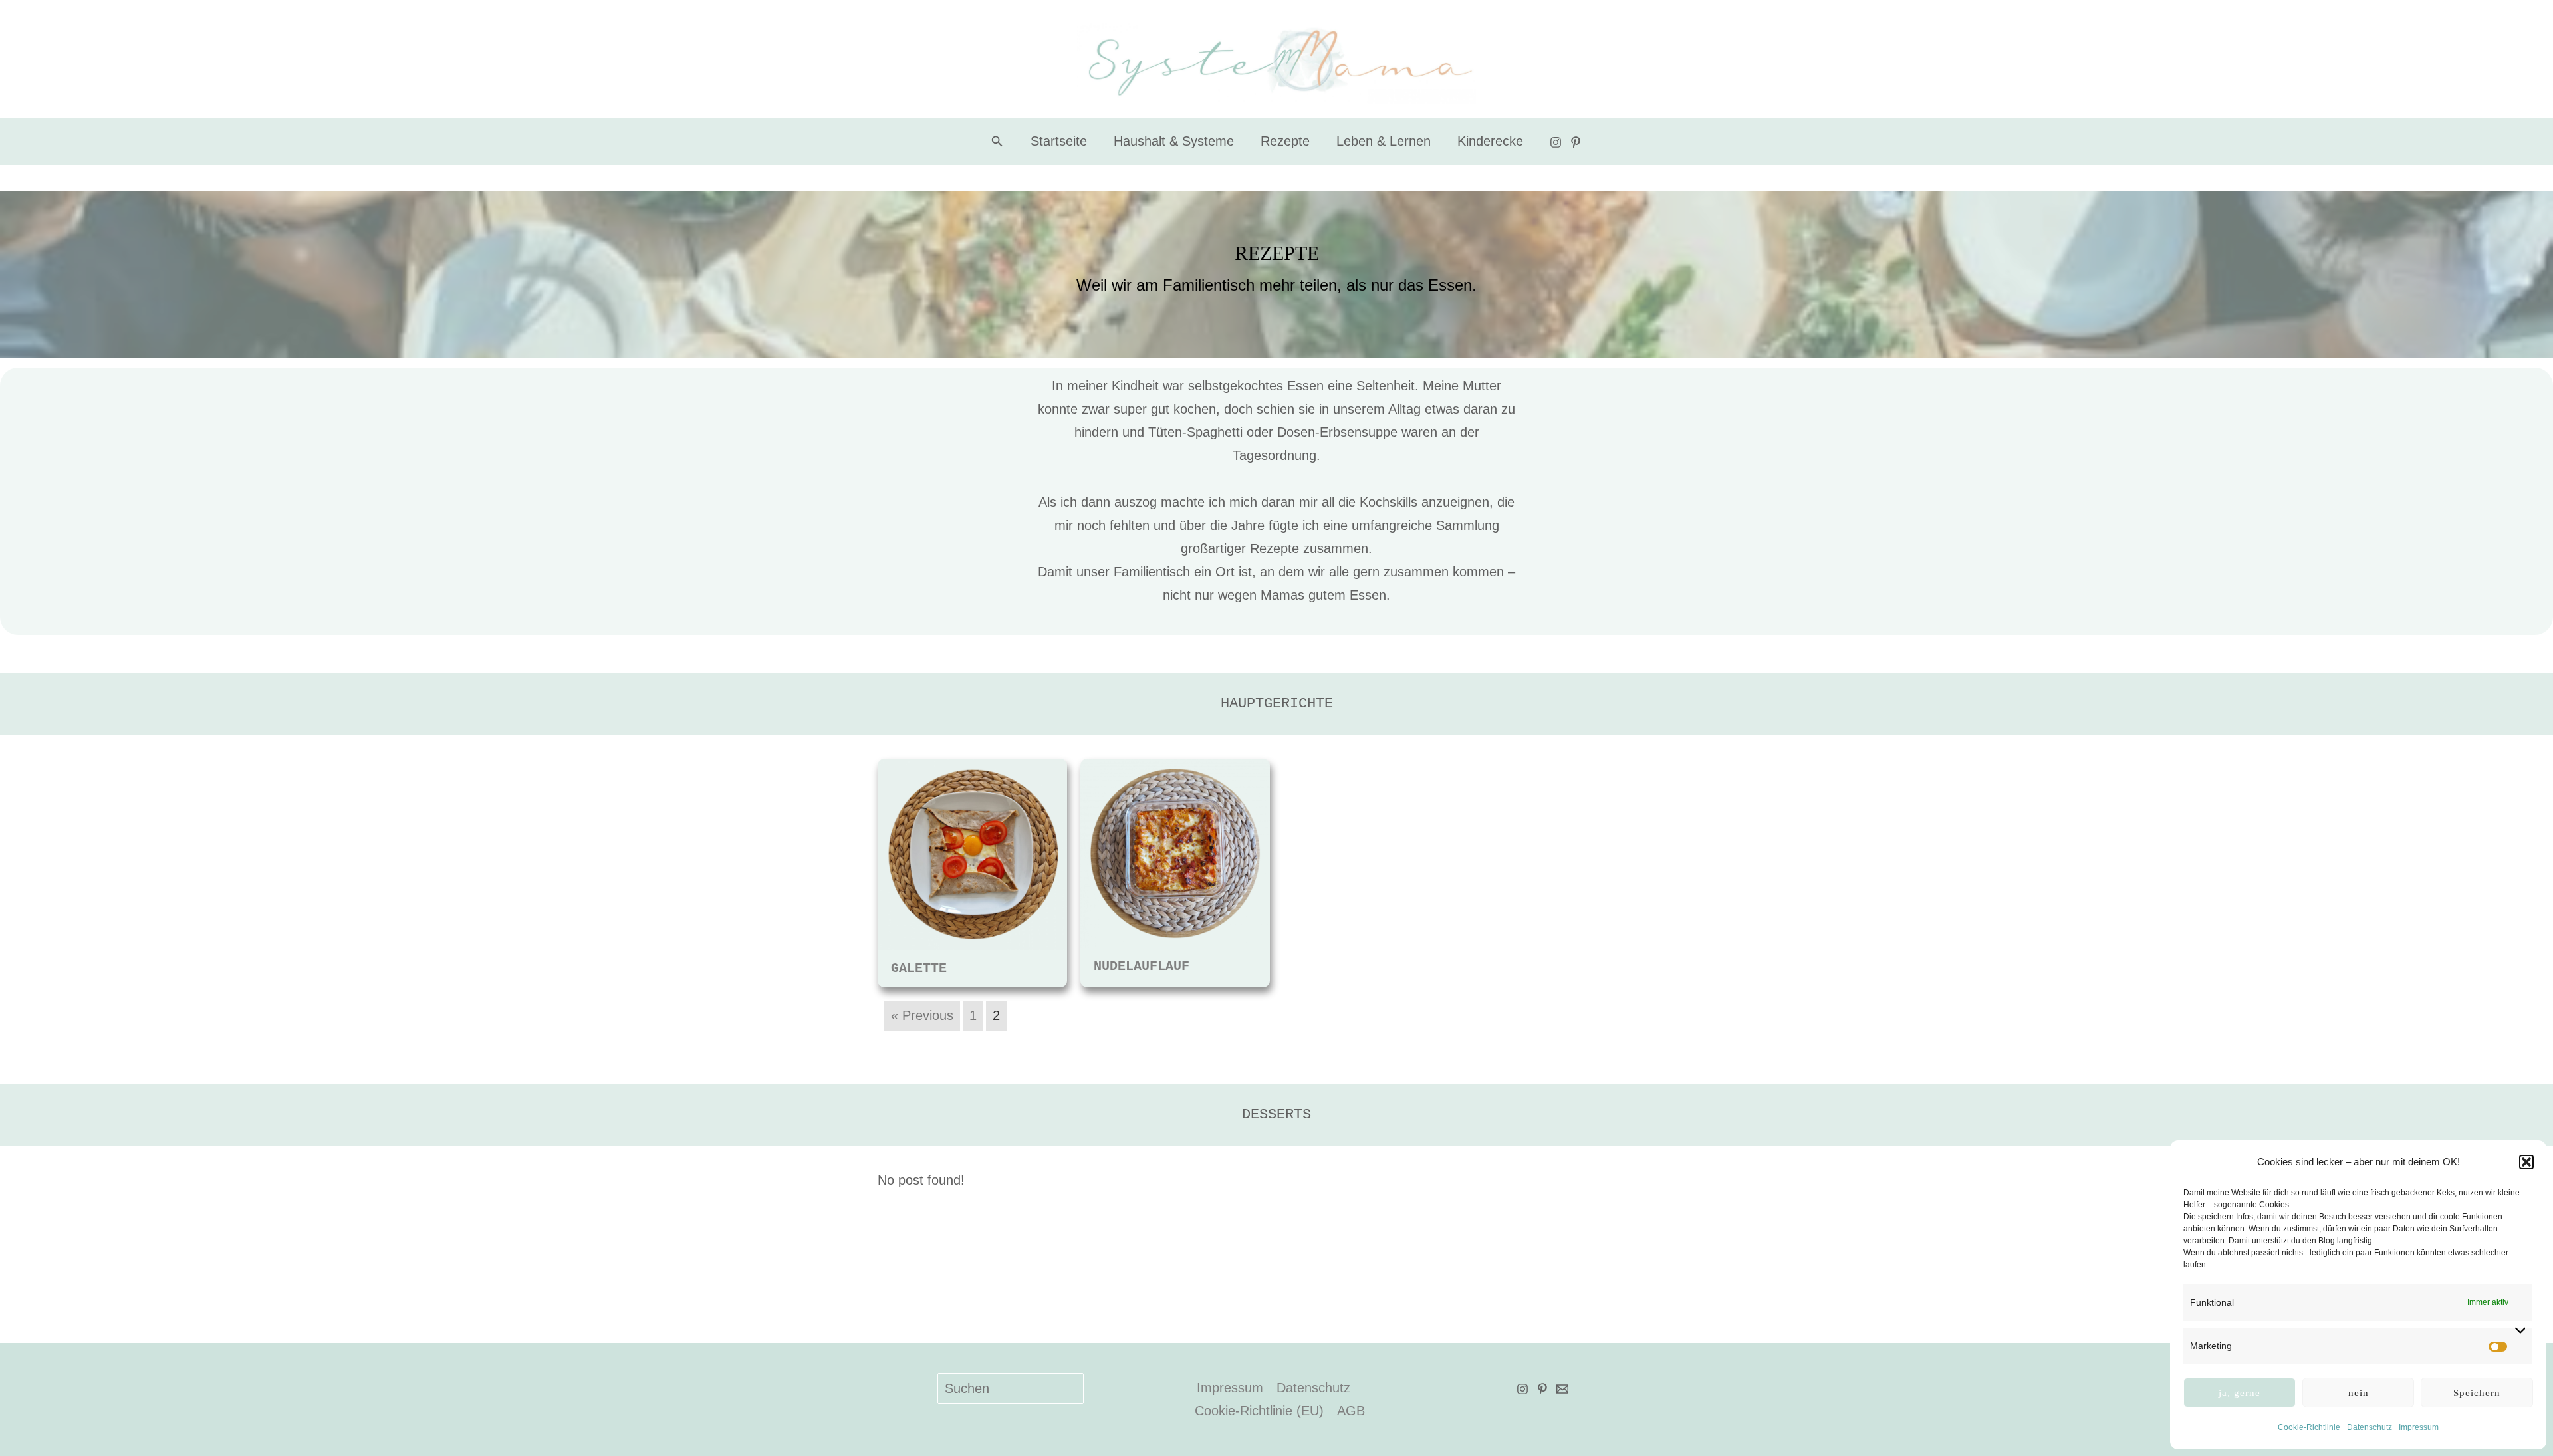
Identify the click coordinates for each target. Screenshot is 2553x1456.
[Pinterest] (1576, 142)
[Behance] (1562, 1389)
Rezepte (1285, 141)
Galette (919, 968)
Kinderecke (1490, 141)
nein (2359, 1393)
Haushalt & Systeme (1174, 141)
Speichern (2477, 1393)
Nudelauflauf (1142, 966)
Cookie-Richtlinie (2309, 1427)
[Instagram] (1556, 142)
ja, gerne (2240, 1393)
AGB (1351, 1411)
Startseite (1059, 141)
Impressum (2419, 1427)
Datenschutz (2370, 1427)
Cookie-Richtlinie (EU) (1259, 1411)
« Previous (922, 1015)
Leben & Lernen (1384, 141)
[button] (2526, 1162)
